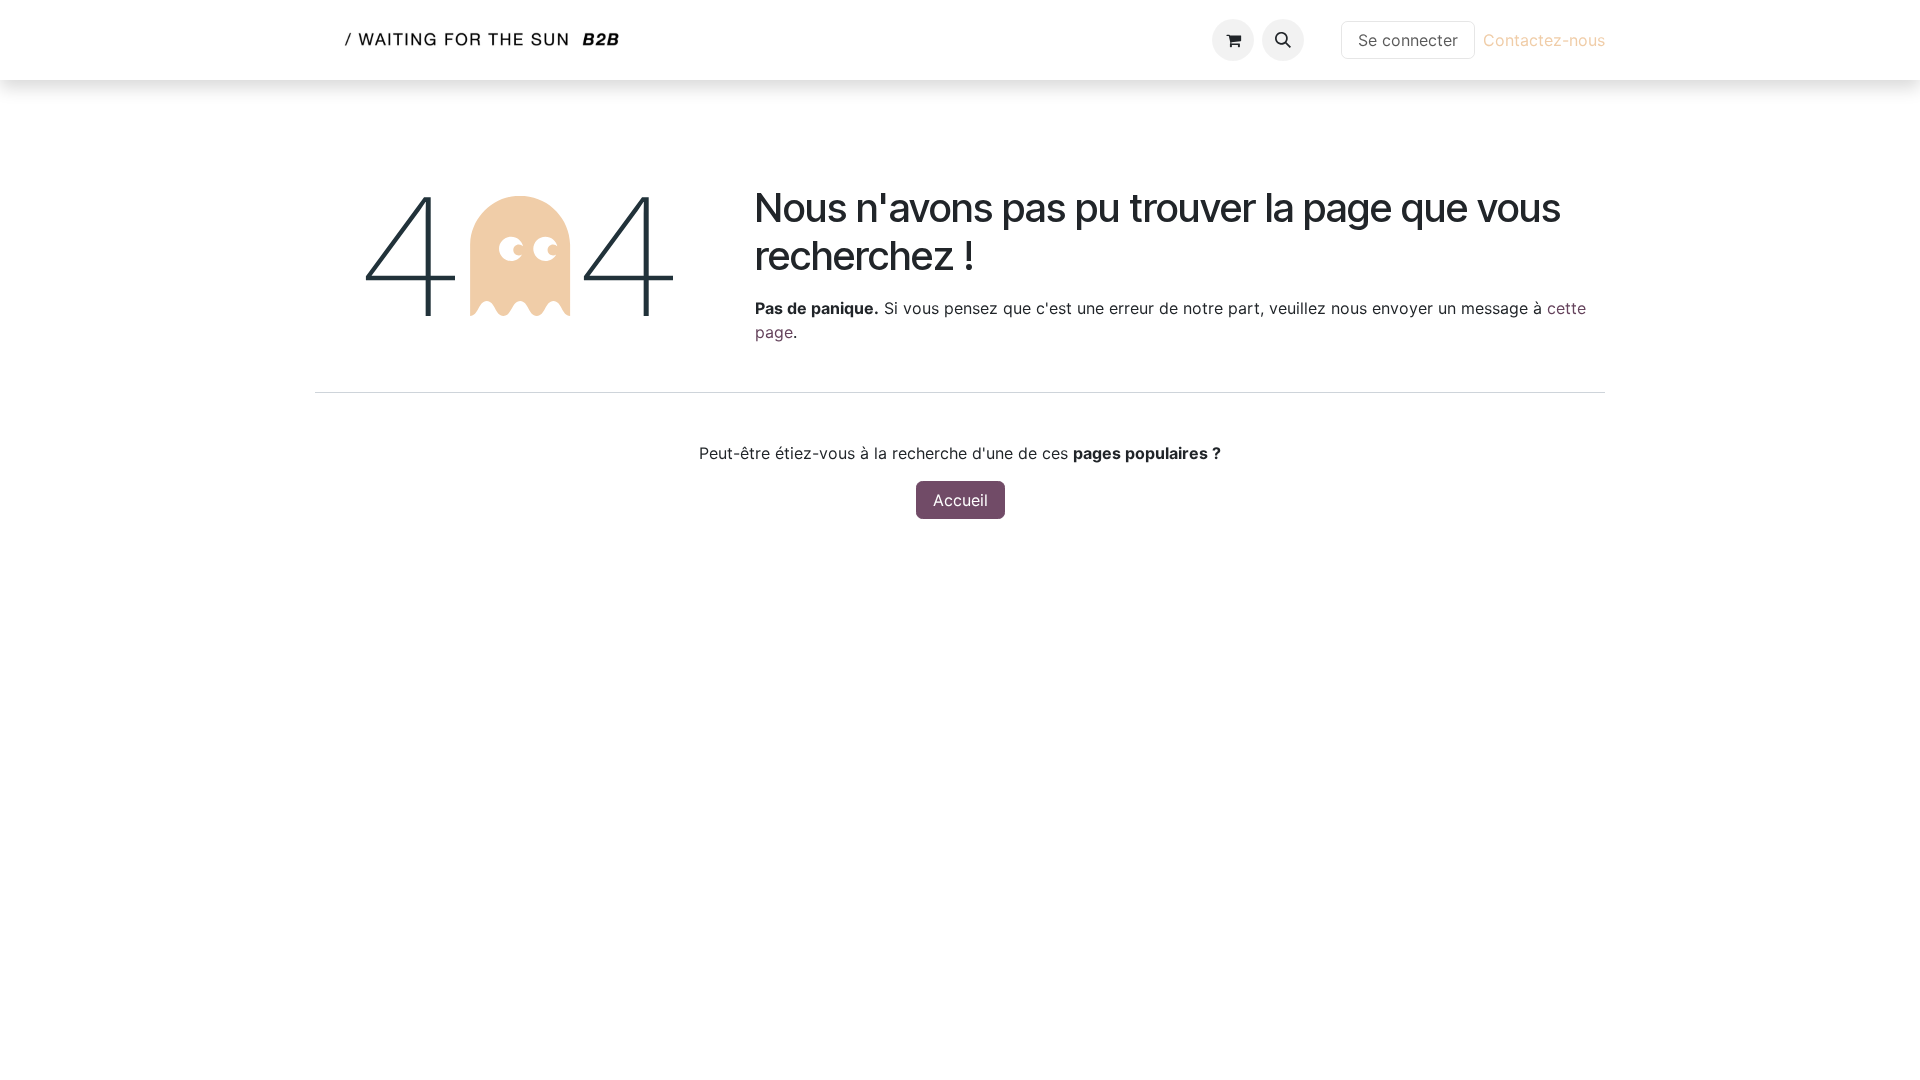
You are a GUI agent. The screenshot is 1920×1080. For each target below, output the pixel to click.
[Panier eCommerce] (1233, 40)
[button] (1283, 40)
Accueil (960, 500)
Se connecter (1408, 40)
